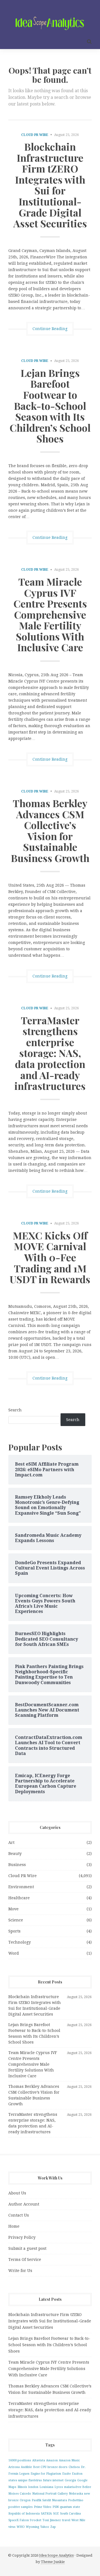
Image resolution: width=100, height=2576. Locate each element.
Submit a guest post (27, 2248)
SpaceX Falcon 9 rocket (25, 2520)
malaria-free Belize (78, 2487)
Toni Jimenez (52, 2520)
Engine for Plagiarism (46, 2474)
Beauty (15, 1854)
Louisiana (46, 2487)
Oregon (25, 2500)
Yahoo (45, 2527)
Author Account (24, 2204)
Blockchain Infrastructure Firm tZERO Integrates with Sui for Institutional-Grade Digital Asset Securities (50, 185)
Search (15, 1410)
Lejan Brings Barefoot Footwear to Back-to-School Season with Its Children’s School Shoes (50, 406)
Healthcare (19, 1898)
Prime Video (43, 2507)
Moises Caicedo (20, 2494)
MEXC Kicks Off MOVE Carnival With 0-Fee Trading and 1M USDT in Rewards (50, 1257)
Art (11, 1842)
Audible (26, 2467)
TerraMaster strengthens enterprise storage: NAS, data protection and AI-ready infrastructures (50, 1053)
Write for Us (20, 2271)
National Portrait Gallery (50, 2494)
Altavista (39, 2460)
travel (66, 2520)
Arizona (14, 2467)
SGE (56, 2514)
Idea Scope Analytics (56, 2555)
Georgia (70, 2480)
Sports (14, 1931)
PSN (56, 2507)
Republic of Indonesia (24, 2514)
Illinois (22, 2487)
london (33, 2487)
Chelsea (74, 2467)
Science (16, 1920)
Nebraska (76, 2494)
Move (13, 1909)
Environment (21, 1887)
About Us (17, 2193)
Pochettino (76, 2500)
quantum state (70, 2507)
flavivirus (35, 2480)
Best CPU (40, 2467)
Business (17, 1865)
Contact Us (19, 2215)
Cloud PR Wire (35, 135)
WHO (21, 2527)
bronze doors (57, 2467)
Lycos (59, 2487)
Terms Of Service (25, 2260)
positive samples (21, 2507)
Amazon (52, 2460)
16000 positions (20, 2460)
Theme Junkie (53, 2562)
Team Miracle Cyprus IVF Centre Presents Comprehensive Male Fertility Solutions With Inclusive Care (50, 614)
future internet (53, 2480)
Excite (67, 2474)
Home (14, 2226)
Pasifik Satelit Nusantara (49, 2500)
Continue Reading (50, 329)
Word (14, 1953)
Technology (20, 1942)
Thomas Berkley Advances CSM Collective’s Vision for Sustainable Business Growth (50, 830)
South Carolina (70, 2514)
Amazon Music (69, 2460)
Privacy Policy (22, 2237)
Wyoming (32, 2527)
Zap (53, 2527)
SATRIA (46, 2514)
